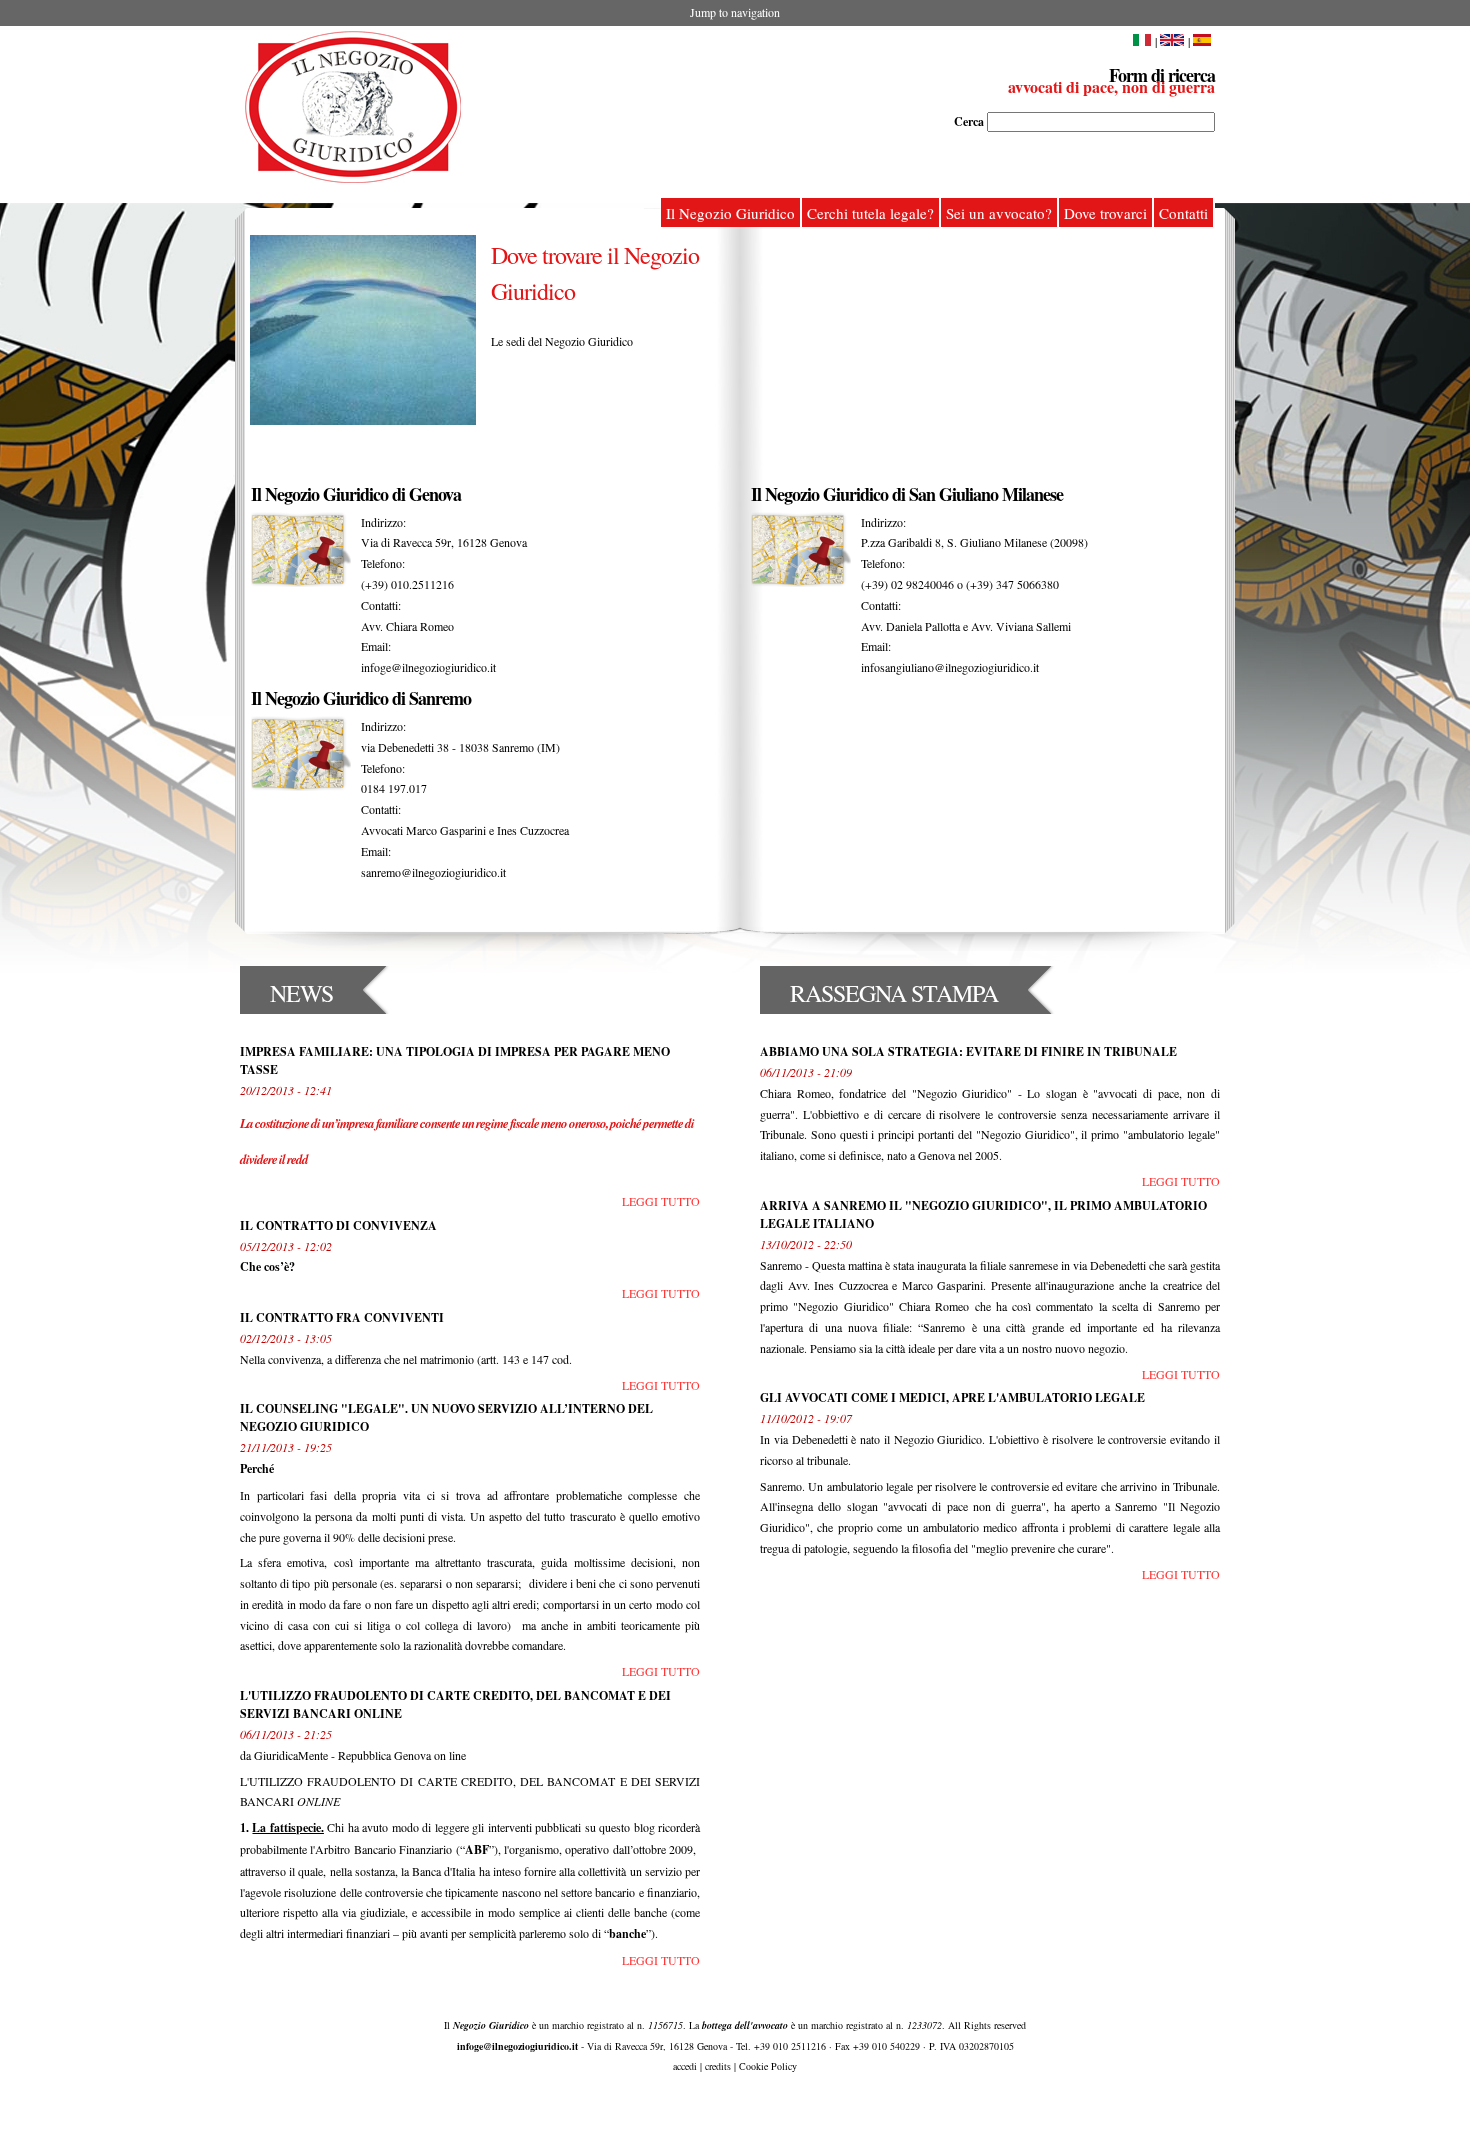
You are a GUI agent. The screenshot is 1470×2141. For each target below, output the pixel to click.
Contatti (1183, 213)
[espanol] (1204, 41)
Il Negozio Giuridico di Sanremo (361, 698)
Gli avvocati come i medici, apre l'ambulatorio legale (952, 1397)
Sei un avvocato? (999, 213)
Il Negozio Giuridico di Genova (356, 494)
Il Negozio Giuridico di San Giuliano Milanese (907, 494)
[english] (1172, 41)
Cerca (970, 121)
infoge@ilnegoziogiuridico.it (428, 667)
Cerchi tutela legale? (870, 213)
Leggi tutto (661, 1201)
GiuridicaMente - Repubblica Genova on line (358, 1755)
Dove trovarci (1105, 213)
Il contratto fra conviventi (342, 1317)
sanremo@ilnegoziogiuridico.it (433, 872)
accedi (685, 2066)
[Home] (353, 107)
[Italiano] (1142, 41)
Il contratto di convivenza (338, 1225)
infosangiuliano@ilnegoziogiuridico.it (950, 667)
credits (718, 2066)
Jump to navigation (735, 12)
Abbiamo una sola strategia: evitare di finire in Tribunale (968, 1051)
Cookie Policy (768, 2066)
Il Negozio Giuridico (730, 213)
